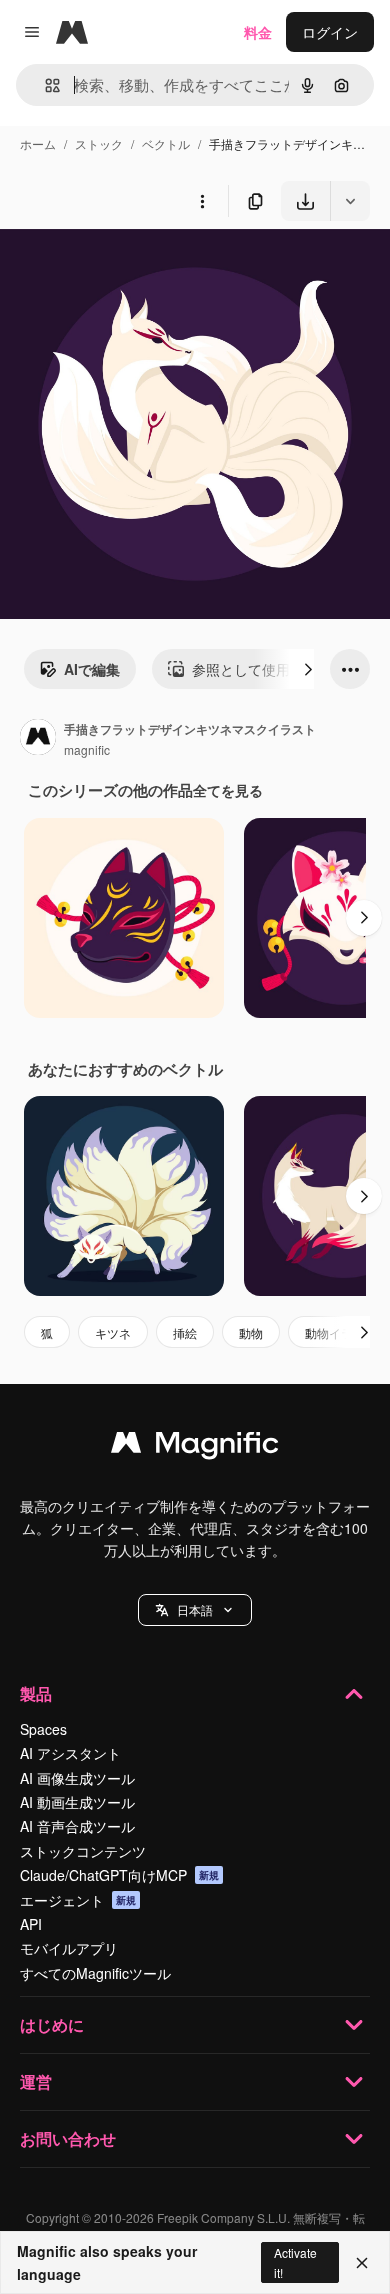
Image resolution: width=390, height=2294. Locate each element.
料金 (258, 32)
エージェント (78, 1900)
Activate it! (295, 2262)
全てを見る (228, 790)
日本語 (195, 1609)
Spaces (43, 1729)
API (31, 1924)
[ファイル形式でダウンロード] (350, 201)
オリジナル (137, 267)
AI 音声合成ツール (77, 1826)
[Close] (362, 2263)
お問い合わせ (68, 2138)
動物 (251, 1332)
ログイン (330, 32)
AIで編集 (92, 669)
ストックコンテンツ (83, 1851)
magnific (87, 749)
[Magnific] (195, 1447)
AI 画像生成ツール (77, 1778)
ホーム (38, 143)
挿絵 (185, 1332)
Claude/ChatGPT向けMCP (119, 1875)
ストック (99, 143)
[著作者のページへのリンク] (38, 739)
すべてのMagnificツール (95, 1973)
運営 (36, 2081)
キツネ (113, 1332)
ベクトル (166, 143)
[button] (195, 1610)
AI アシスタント (70, 1753)
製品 (36, 1693)
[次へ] (308, 669)
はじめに (52, 2024)
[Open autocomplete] (44, 85)
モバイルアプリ (69, 1948)
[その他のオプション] (202, 201)
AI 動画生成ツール (77, 1802)
